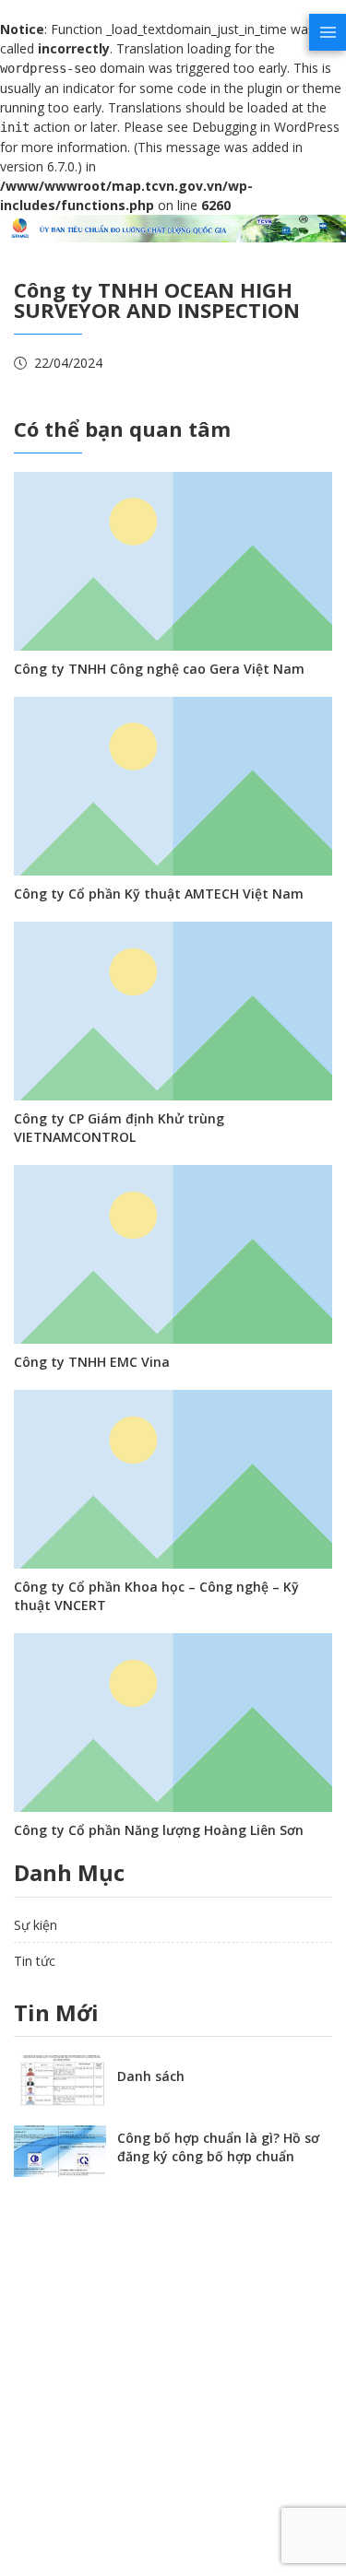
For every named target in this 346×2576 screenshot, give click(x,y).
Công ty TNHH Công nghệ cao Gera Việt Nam (159, 669)
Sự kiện (36, 1925)
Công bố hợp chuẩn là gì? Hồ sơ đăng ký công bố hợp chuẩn (218, 2147)
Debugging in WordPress (266, 127)
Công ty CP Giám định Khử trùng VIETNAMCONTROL (119, 1128)
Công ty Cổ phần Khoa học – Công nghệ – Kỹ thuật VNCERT (156, 1596)
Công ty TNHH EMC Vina (92, 1362)
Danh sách (151, 2076)
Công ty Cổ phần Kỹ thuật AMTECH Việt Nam (159, 894)
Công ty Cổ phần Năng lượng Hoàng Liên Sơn (159, 1830)
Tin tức (35, 1961)
